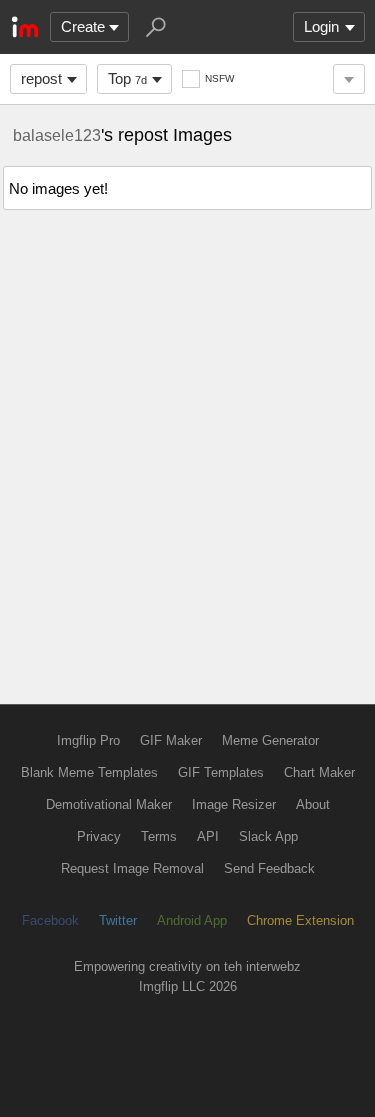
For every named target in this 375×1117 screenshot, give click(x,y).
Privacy (99, 836)
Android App (192, 920)
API (208, 836)
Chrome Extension (300, 920)
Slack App (268, 836)
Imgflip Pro (88, 740)
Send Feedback (269, 868)
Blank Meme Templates (89, 772)
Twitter (118, 920)
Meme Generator (270, 740)
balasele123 (57, 135)
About (313, 804)
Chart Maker (319, 772)
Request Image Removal (132, 868)
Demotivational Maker (109, 804)
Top (127, 78)
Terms (159, 836)
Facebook (50, 920)
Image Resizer (234, 804)
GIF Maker (171, 740)
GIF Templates (221, 772)
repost (41, 78)
